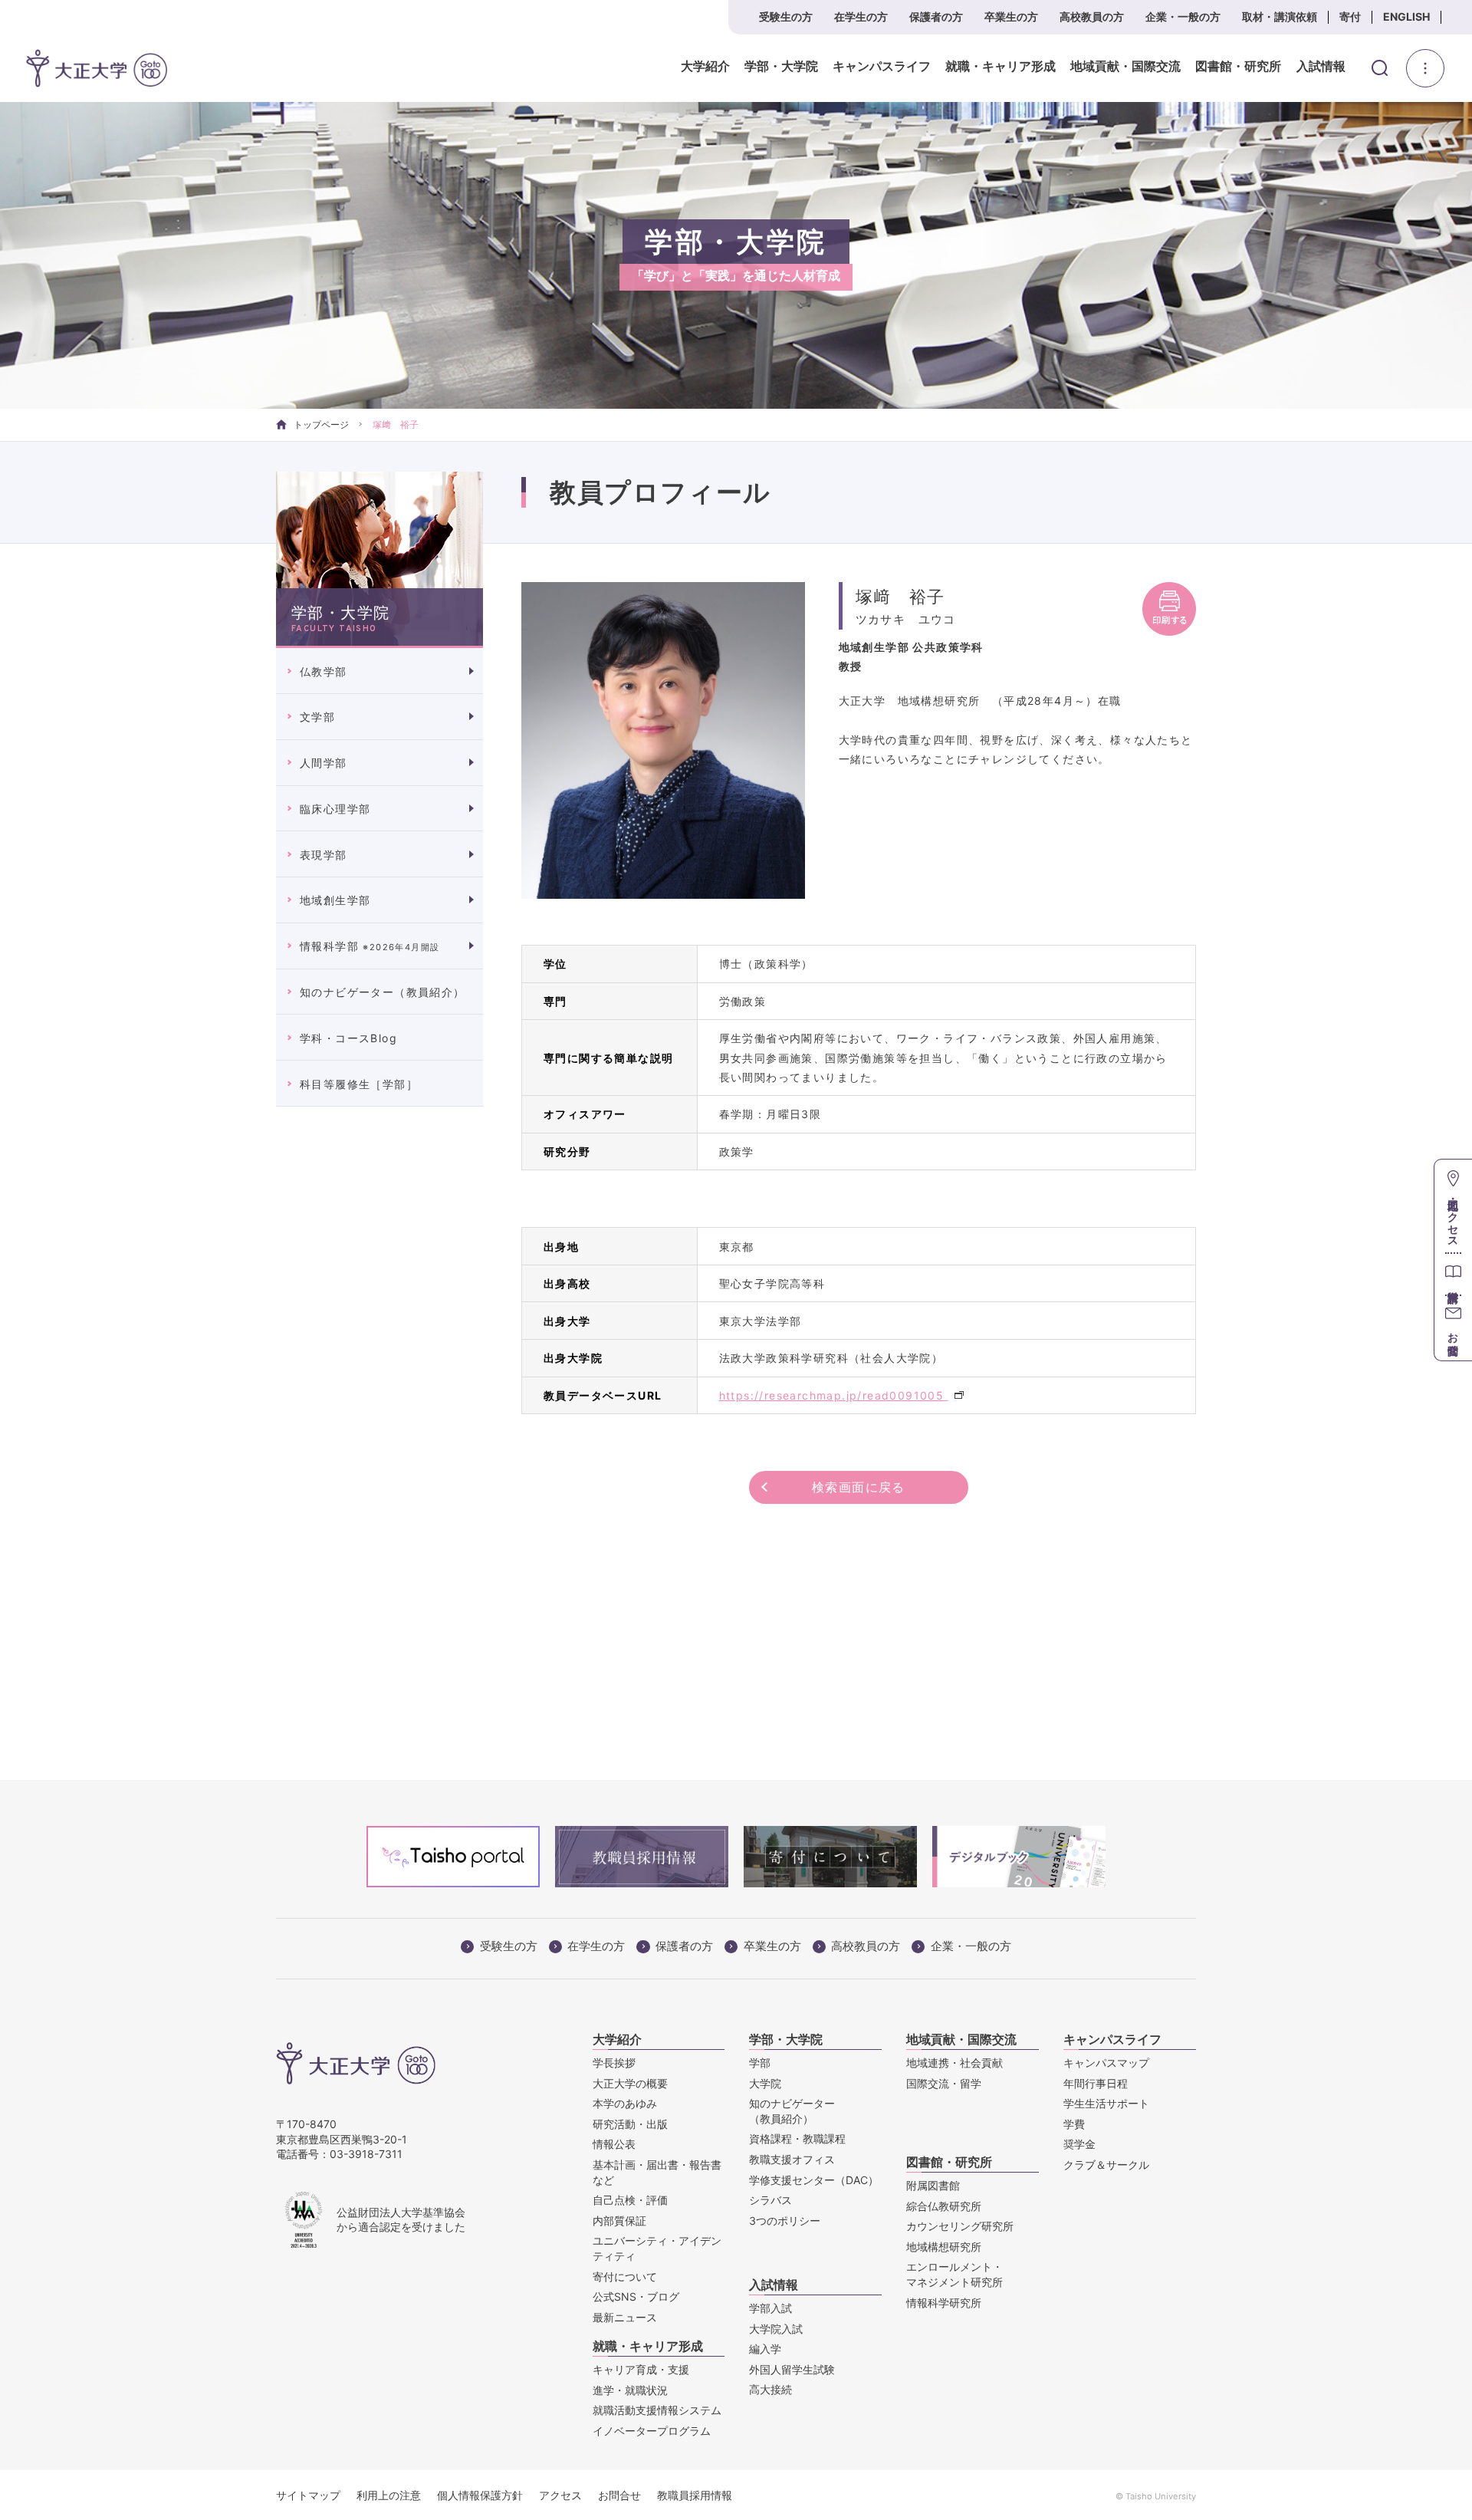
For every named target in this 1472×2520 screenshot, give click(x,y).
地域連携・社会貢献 (955, 2063)
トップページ (321, 424)
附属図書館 (933, 2185)
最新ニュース (625, 2317)
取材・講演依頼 (1280, 16)
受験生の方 (786, 16)
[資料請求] (1453, 1273)
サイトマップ (308, 2495)
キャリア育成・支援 (641, 2369)
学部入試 (770, 2308)
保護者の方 (936, 16)
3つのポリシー (785, 2221)
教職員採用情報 (695, 2495)
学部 (760, 2063)
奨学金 (1079, 2144)
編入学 (765, 2349)
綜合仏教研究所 (944, 2206)
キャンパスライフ (882, 67)
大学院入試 (776, 2329)
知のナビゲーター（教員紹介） (383, 992)
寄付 (1350, 16)
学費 (1074, 2124)
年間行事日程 (1096, 2083)
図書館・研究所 (1238, 67)
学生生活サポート (1106, 2103)
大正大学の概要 (630, 2083)
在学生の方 (861, 16)
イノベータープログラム (652, 2431)
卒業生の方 (1011, 16)
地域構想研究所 (944, 2247)
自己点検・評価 (630, 2200)
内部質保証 (619, 2221)
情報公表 (614, 2144)
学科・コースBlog (348, 1038)
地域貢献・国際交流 (1125, 67)
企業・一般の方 (1183, 16)
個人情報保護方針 (480, 2495)
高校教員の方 (1092, 16)
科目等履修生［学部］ (359, 1084)
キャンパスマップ (1106, 2063)
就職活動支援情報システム (657, 2410)
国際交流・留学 (944, 2083)
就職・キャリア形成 (1001, 67)
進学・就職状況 (630, 2390)
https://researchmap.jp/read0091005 (834, 1395)
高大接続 (770, 2389)
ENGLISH (1406, 16)
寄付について (625, 2277)
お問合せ (619, 2495)
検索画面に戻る (859, 1487)
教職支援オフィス (792, 2159)
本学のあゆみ (625, 2103)
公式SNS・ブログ (636, 2296)
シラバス (770, 2200)
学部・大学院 (781, 67)
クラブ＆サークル (1106, 2165)
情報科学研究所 (944, 2303)
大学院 (765, 2083)
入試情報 (1321, 67)
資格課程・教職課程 (797, 2138)
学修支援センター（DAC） (814, 2180)
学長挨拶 (614, 2063)
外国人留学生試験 (792, 2369)
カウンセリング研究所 (960, 2226)
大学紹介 (705, 67)
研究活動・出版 (630, 2124)
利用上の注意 (389, 2495)
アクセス (560, 2495)
